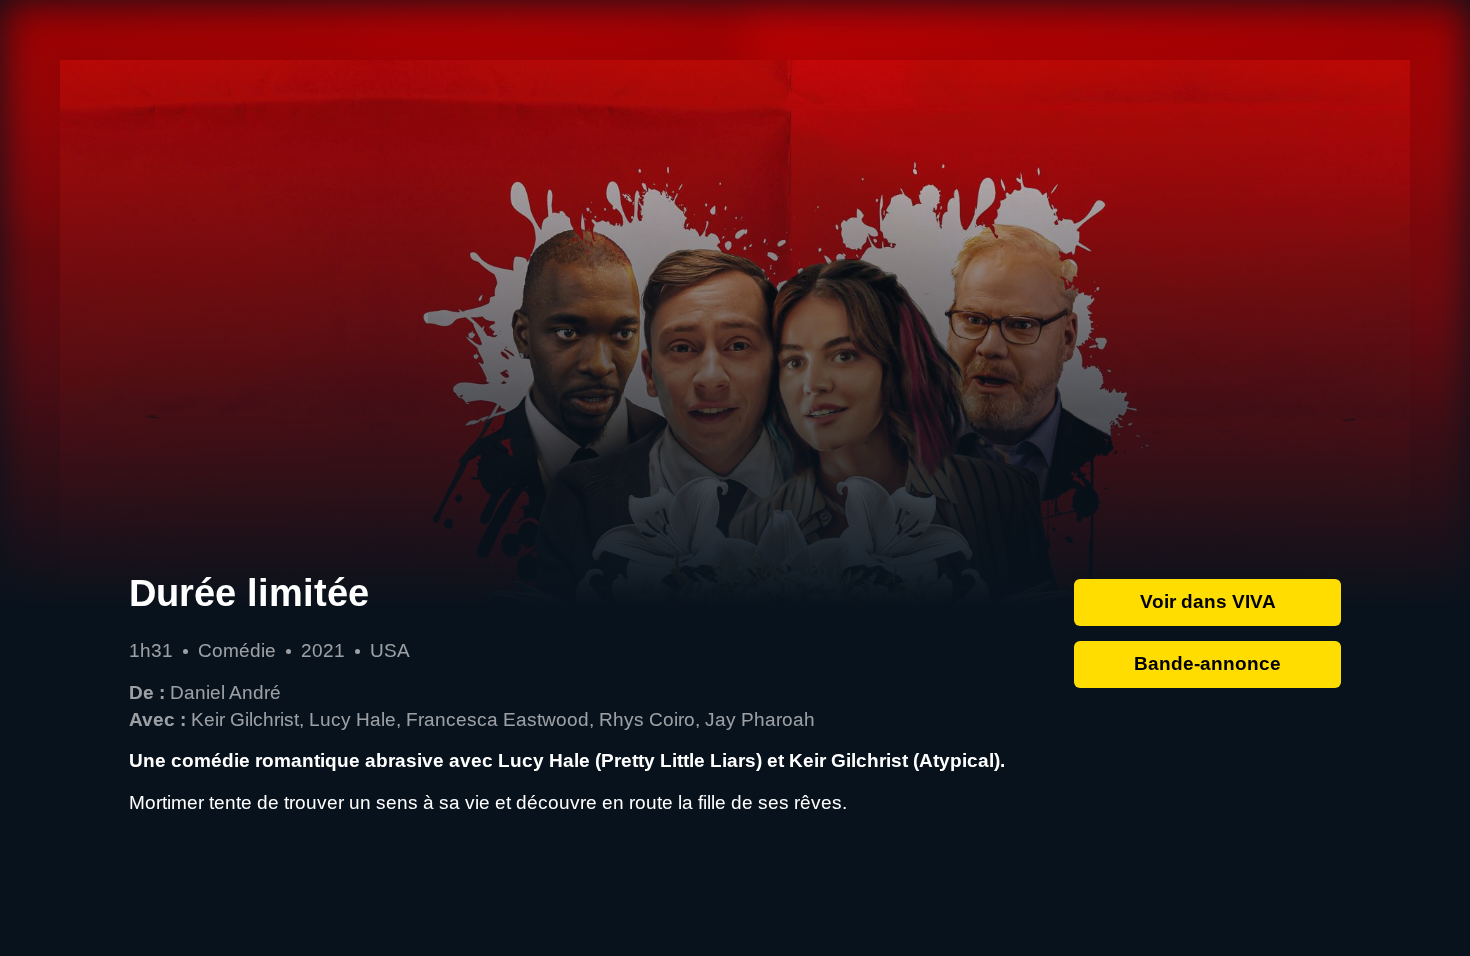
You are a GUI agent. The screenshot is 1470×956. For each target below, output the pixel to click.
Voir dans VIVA (1208, 601)
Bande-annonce (1207, 663)
